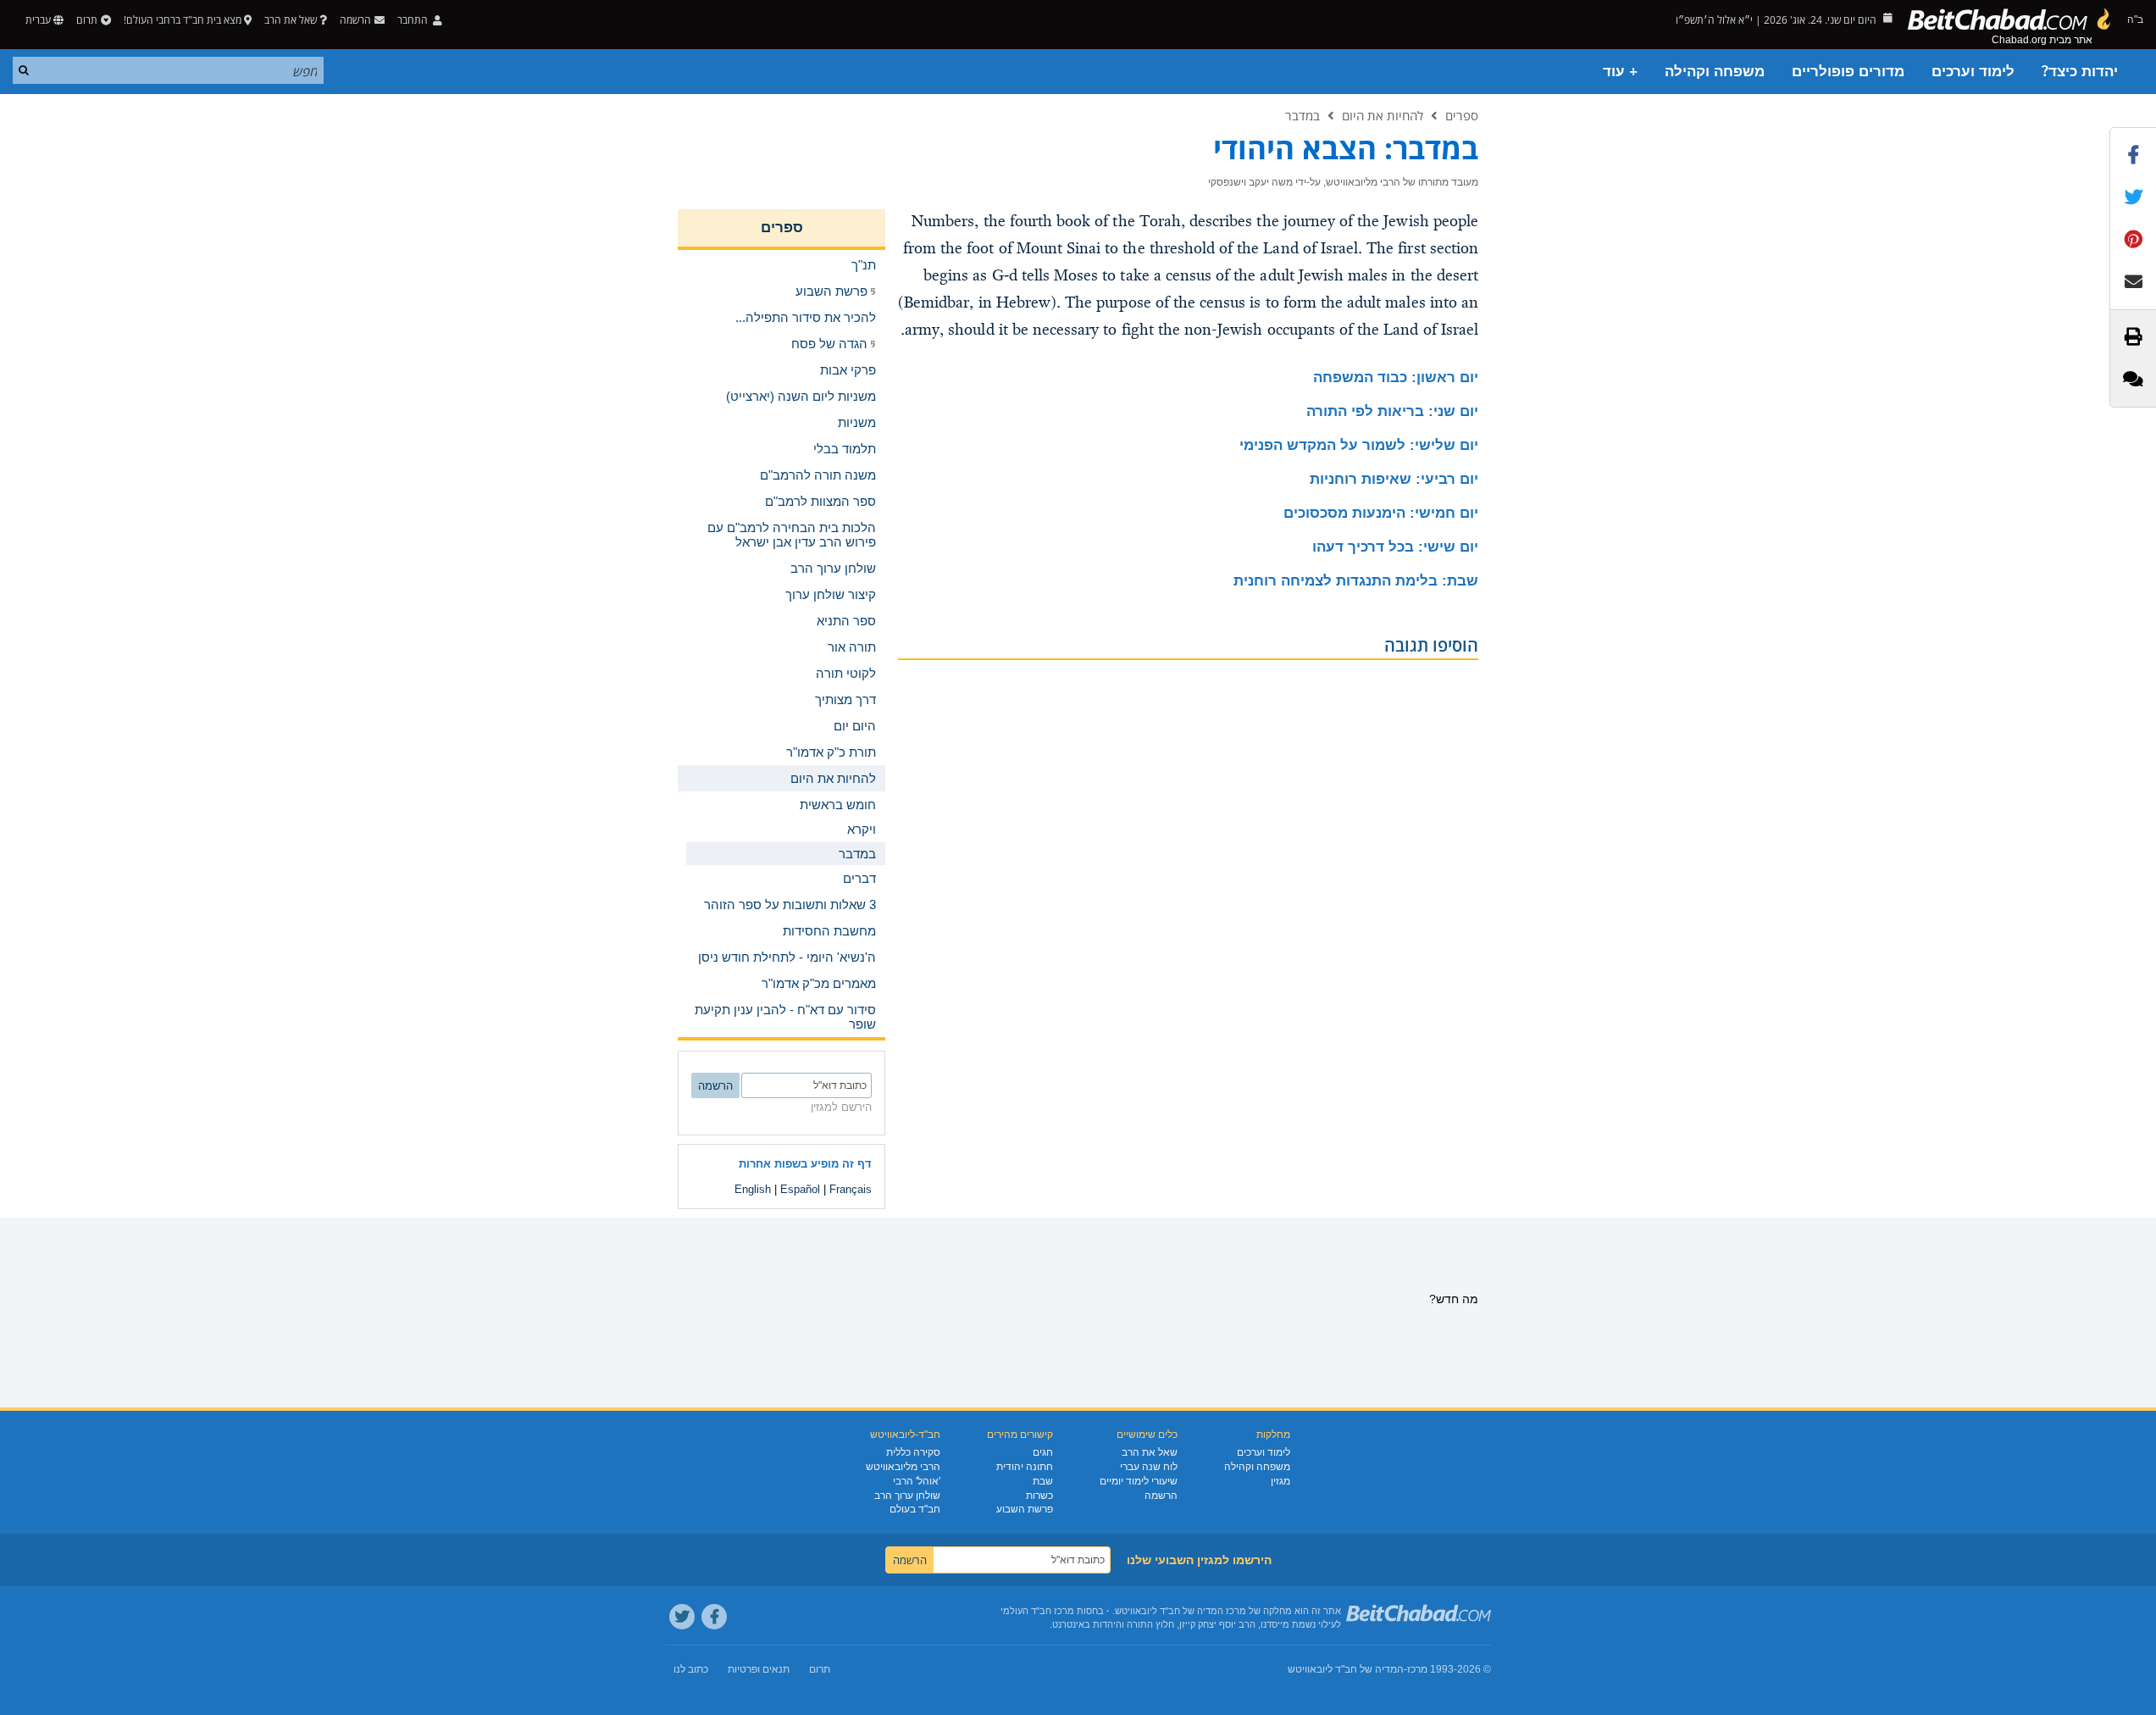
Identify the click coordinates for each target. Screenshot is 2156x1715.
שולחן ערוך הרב (907, 1496)
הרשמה (1161, 1496)
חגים (1043, 1452)
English (753, 1189)
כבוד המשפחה (1396, 377)
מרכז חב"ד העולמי (1037, 1611)
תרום (87, 20)
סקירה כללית (913, 1452)
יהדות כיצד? (2080, 72)
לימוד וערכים (1973, 72)
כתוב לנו (691, 1669)
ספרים (1462, 115)
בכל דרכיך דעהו (1395, 547)
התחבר (414, 20)
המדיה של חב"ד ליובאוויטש (1346, 1669)
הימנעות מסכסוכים (1381, 513)
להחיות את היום (1383, 115)
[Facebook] (714, 1617)
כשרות (1039, 1496)
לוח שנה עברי (1149, 1467)
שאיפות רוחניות (1394, 479)
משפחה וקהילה (1715, 72)
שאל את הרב (291, 20)
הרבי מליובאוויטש (903, 1467)
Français (851, 1189)
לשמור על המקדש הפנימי (1359, 445)
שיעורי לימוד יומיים (1139, 1481)
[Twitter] (682, 1617)
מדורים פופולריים (1848, 72)
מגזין (1280, 1481)
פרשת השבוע (1025, 1509)
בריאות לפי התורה (1392, 411)
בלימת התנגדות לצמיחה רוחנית (1356, 581)
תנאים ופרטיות (759, 1669)
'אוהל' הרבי (917, 1481)
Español (800, 1189)
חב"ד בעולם (915, 1509)
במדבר (1302, 115)
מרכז (1417, 1669)
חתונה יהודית (1025, 1467)
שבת (1043, 1481)
